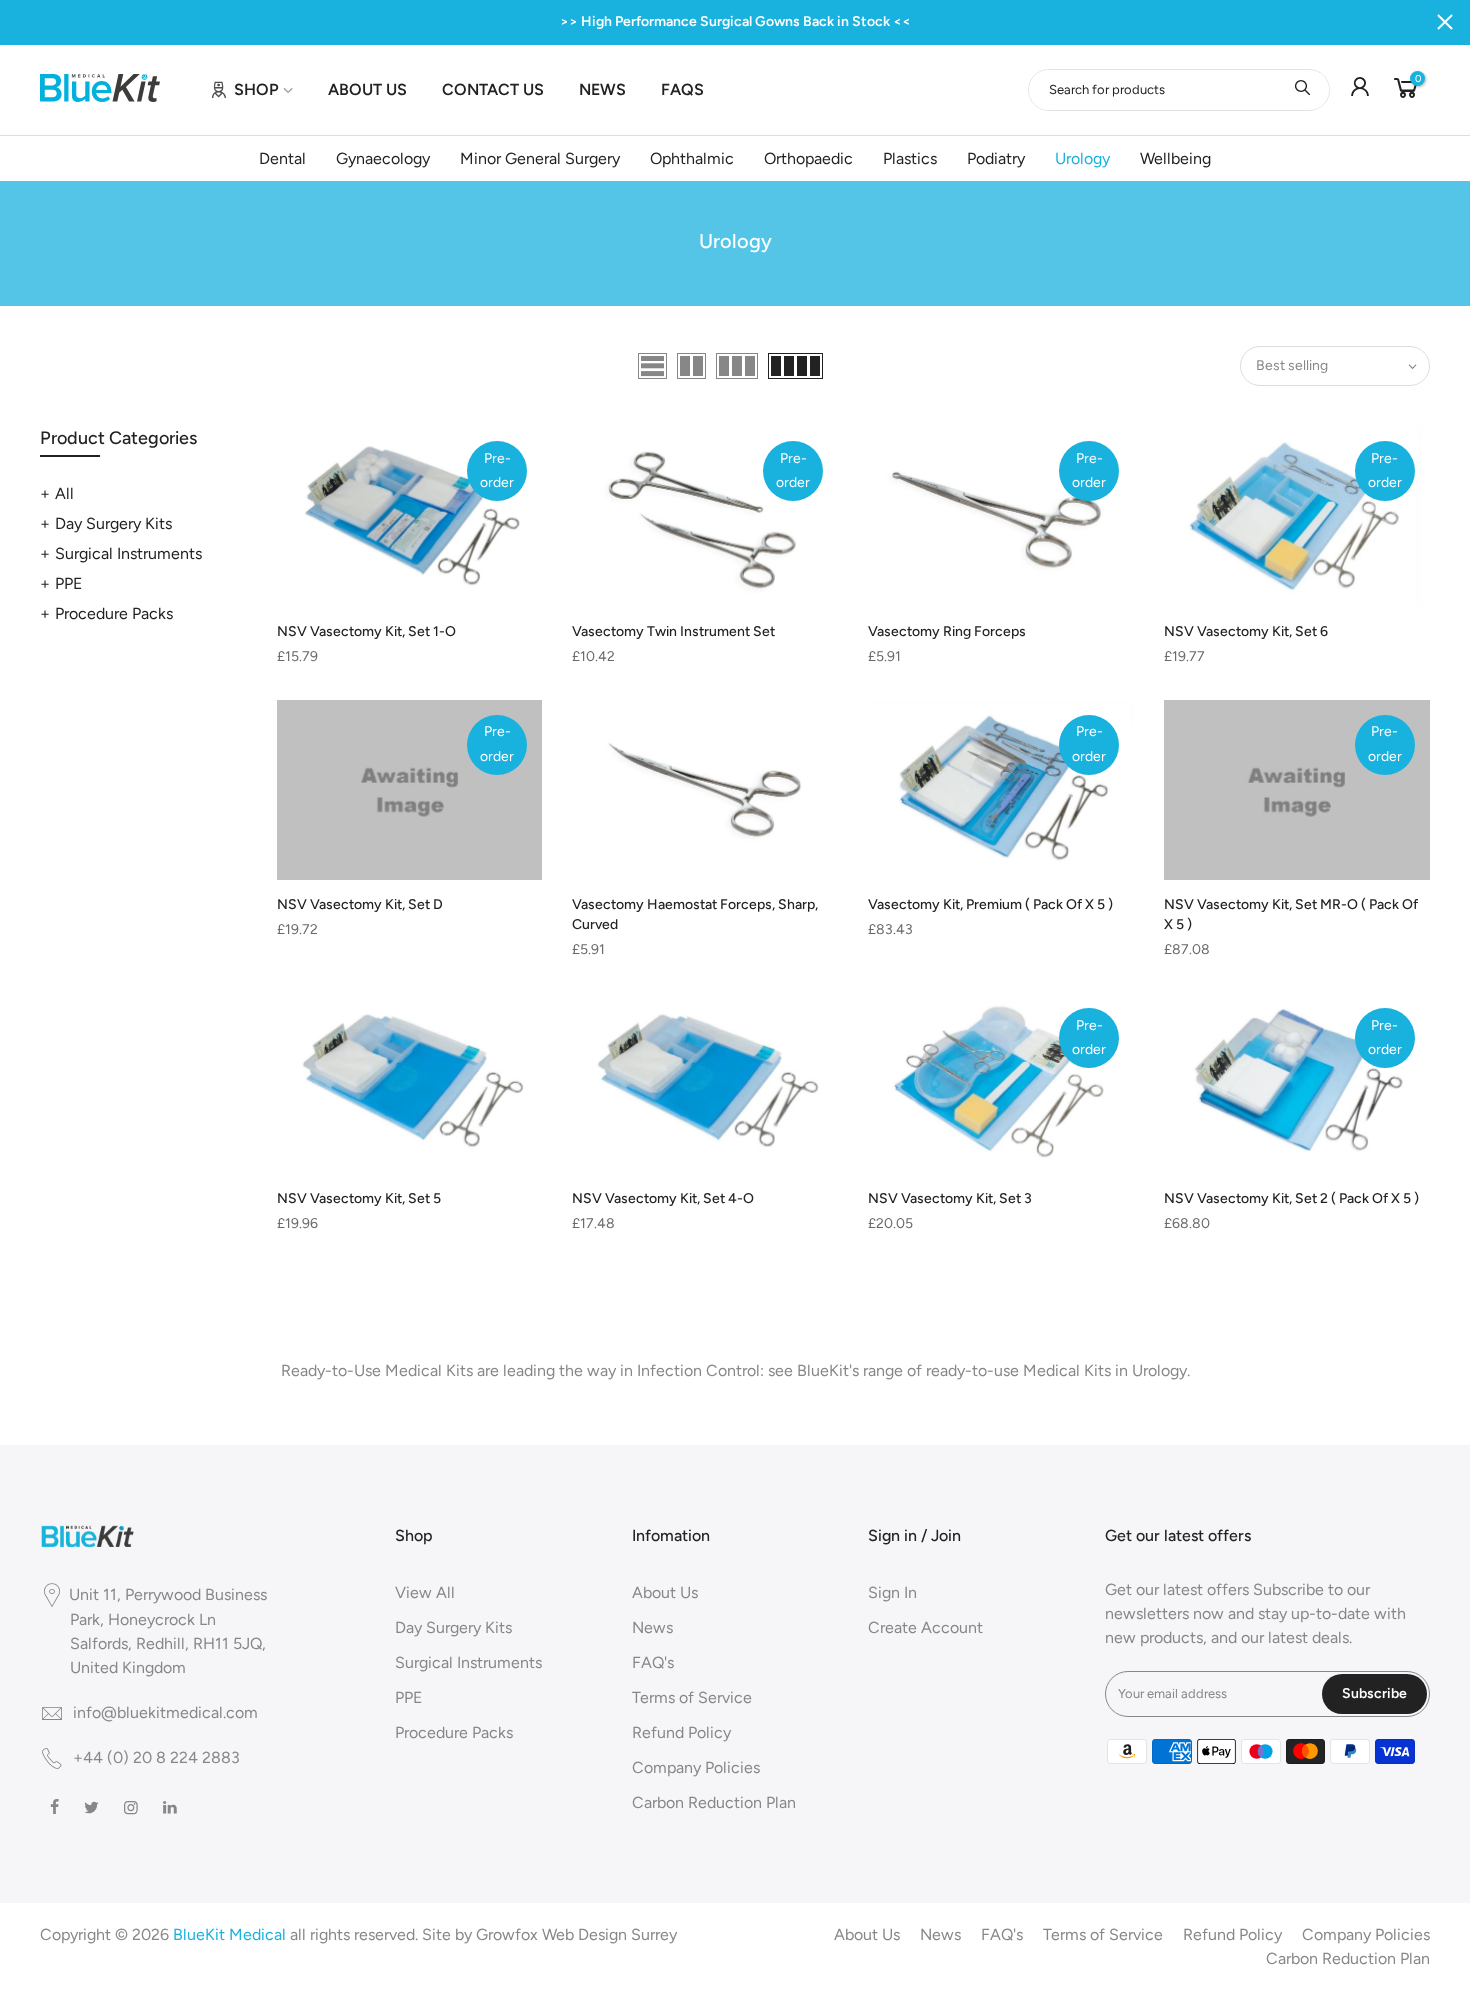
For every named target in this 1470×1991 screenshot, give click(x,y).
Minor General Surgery (540, 158)
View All (425, 1592)
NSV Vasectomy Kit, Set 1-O (366, 631)
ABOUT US (367, 89)
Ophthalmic (692, 158)
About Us (665, 1592)
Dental (282, 158)
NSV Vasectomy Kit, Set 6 (1246, 631)
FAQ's (653, 1662)
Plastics (910, 158)
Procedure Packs (114, 613)
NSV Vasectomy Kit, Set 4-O (663, 1198)
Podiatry (996, 158)
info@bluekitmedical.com (165, 1712)
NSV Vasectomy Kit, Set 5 (359, 1198)
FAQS (682, 89)
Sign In (892, 1592)
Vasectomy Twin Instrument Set (673, 631)
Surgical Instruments (128, 553)
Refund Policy (681, 1732)
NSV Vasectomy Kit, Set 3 (950, 1198)
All (64, 493)
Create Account (925, 1627)
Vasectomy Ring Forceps (947, 631)
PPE (68, 583)
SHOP (256, 89)
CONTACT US (493, 89)
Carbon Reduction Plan (714, 1802)
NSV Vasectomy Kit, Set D (360, 904)
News (652, 1627)
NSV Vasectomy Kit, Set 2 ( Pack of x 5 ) (1291, 1198)
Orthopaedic (808, 158)
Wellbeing (1175, 158)
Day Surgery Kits (113, 523)
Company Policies (696, 1767)
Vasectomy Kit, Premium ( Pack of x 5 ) (990, 904)
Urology (1082, 158)
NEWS (602, 89)
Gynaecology (383, 158)
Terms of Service (692, 1697)
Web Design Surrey (609, 1934)
